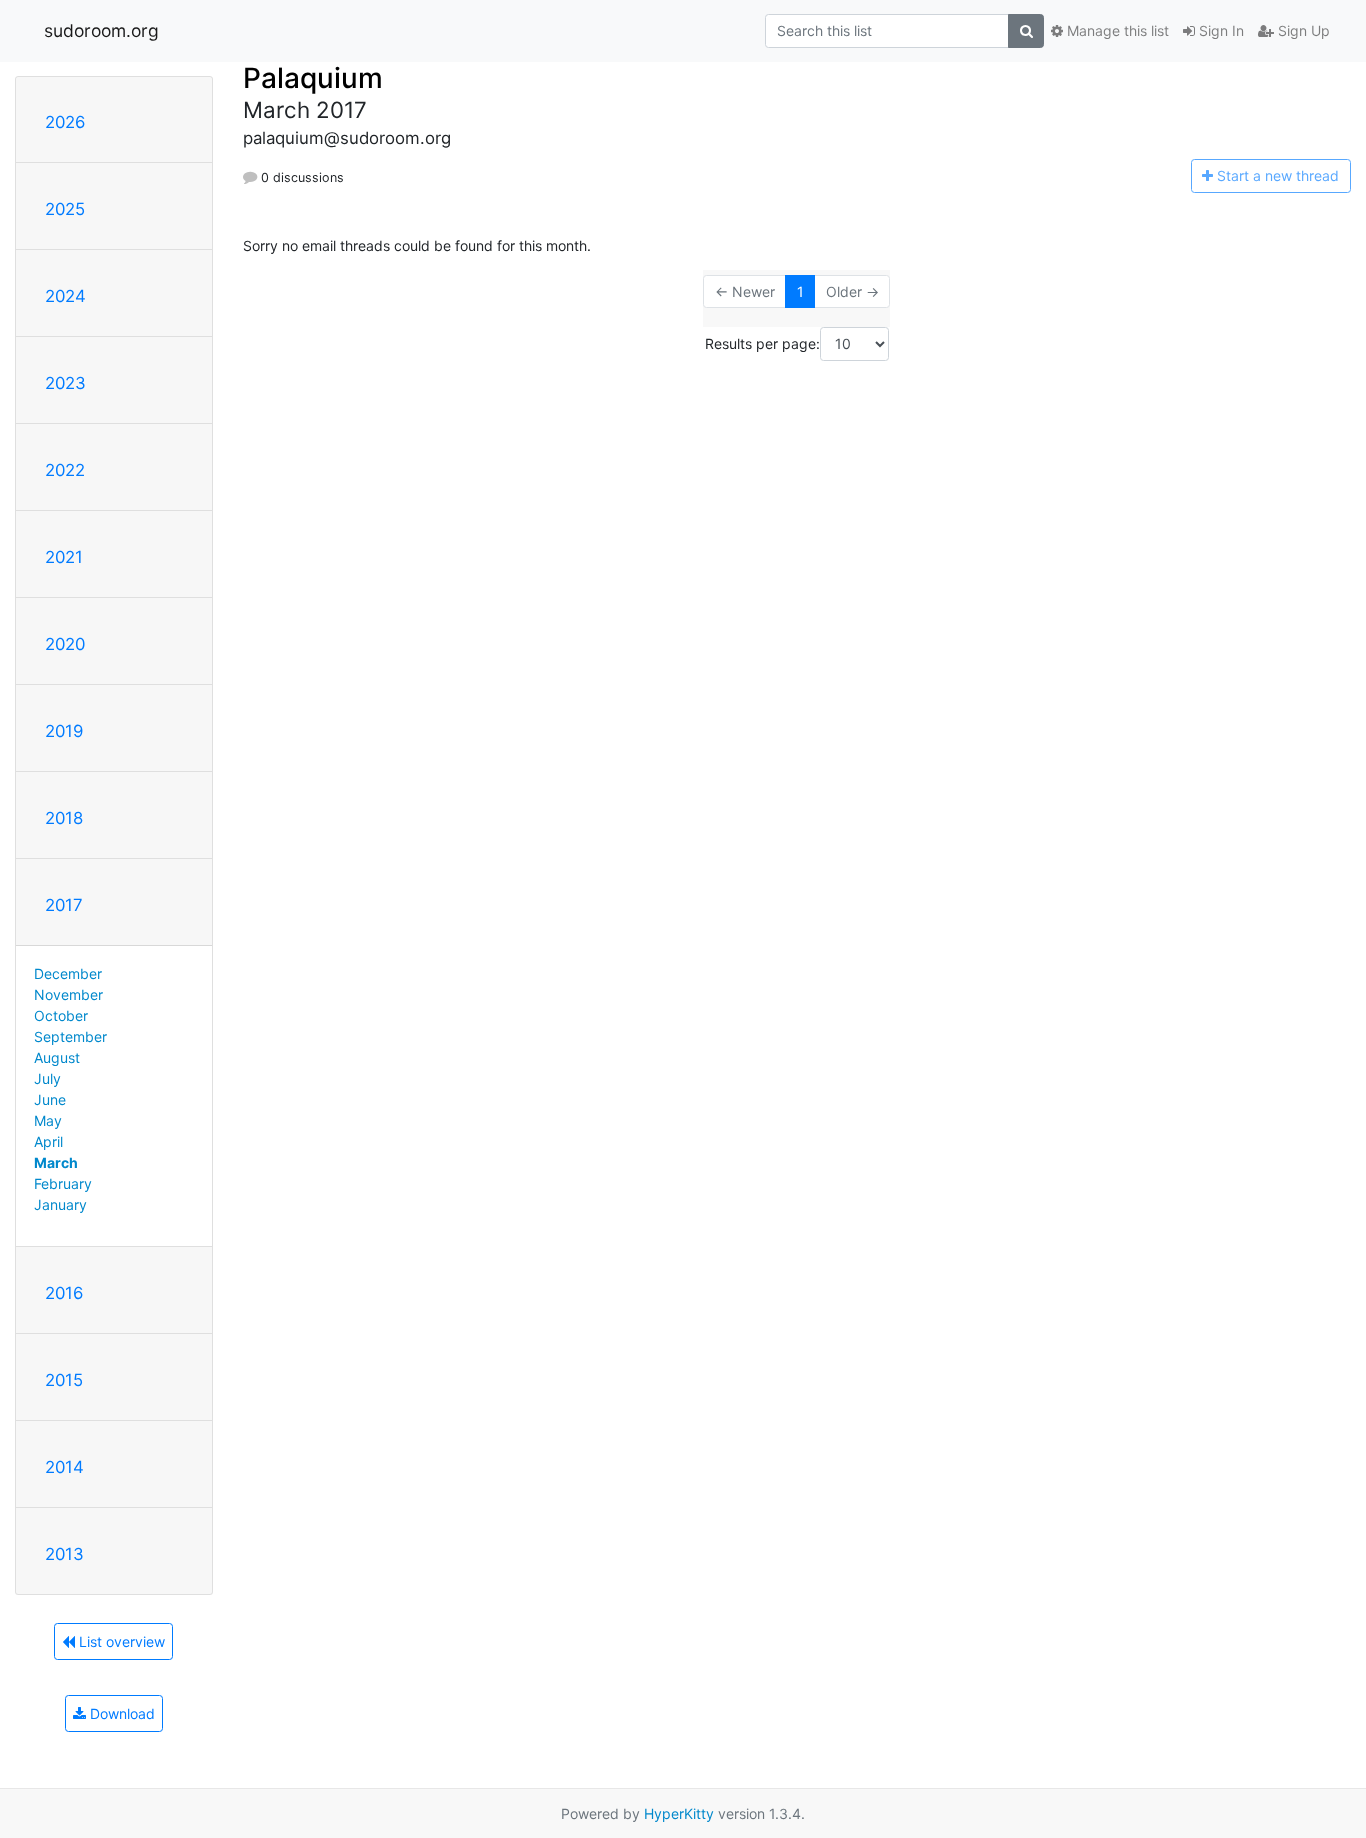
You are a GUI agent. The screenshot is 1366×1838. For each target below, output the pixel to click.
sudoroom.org (101, 30)
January (60, 1204)
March (56, 1162)
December (68, 973)
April (48, 1141)
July (47, 1078)
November (68, 994)
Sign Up (1302, 30)
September (70, 1036)
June (50, 1099)
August (57, 1057)
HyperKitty (679, 1813)
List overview (120, 1641)
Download (120, 1713)
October (61, 1015)
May (48, 1120)
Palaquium (313, 78)
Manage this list (1116, 30)
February (63, 1183)
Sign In (1219, 30)
